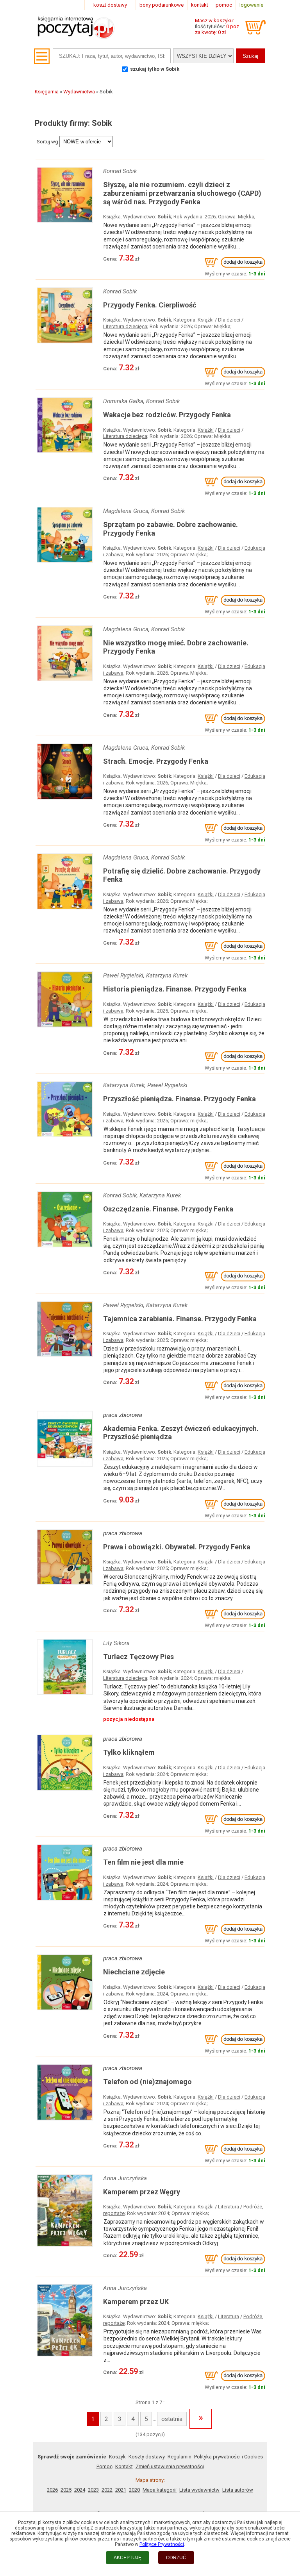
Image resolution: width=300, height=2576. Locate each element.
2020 (134, 2490)
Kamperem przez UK (136, 2302)
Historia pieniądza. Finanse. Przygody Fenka (175, 989)
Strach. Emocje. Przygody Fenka (156, 761)
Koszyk (117, 2457)
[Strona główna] (76, 36)
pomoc (224, 5)
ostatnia (172, 2419)
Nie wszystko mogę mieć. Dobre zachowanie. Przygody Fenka (176, 647)
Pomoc (104, 2466)
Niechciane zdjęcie (134, 1972)
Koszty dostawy (147, 2457)
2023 (93, 2490)
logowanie (251, 5)
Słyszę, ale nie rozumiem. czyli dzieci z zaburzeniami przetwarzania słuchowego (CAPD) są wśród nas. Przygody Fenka (182, 193)
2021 (121, 2490)
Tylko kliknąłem (129, 1752)
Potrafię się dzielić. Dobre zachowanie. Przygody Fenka (182, 875)
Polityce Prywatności (162, 2544)
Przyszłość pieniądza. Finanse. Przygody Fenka (179, 1099)
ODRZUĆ (176, 2558)
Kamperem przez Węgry (142, 2192)
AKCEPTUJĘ (128, 2558)
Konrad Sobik (120, 171)
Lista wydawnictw (199, 2490)
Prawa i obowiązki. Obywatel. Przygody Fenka (177, 1547)
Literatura (229, 2207)
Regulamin (179, 2457)
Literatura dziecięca (125, 326)
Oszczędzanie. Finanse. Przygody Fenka (168, 1209)
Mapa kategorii (160, 2490)
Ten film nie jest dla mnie (143, 1862)
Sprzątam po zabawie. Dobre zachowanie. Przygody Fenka (171, 529)
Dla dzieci (229, 320)
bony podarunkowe (162, 5)
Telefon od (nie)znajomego (147, 2082)
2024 (80, 2490)
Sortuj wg (47, 142)
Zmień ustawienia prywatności (170, 2466)
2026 (52, 2490)
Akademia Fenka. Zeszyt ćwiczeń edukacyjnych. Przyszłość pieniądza (181, 1433)
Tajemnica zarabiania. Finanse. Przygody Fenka (180, 1319)
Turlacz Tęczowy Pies (138, 1657)
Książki (206, 320)
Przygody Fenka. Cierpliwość (150, 305)
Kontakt (124, 2466)
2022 (107, 2490)
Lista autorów (238, 2490)
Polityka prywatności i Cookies (229, 2457)
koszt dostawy (110, 5)
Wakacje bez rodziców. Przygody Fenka (167, 415)
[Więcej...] (65, 223)
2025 (66, 2490)
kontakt (200, 5)
